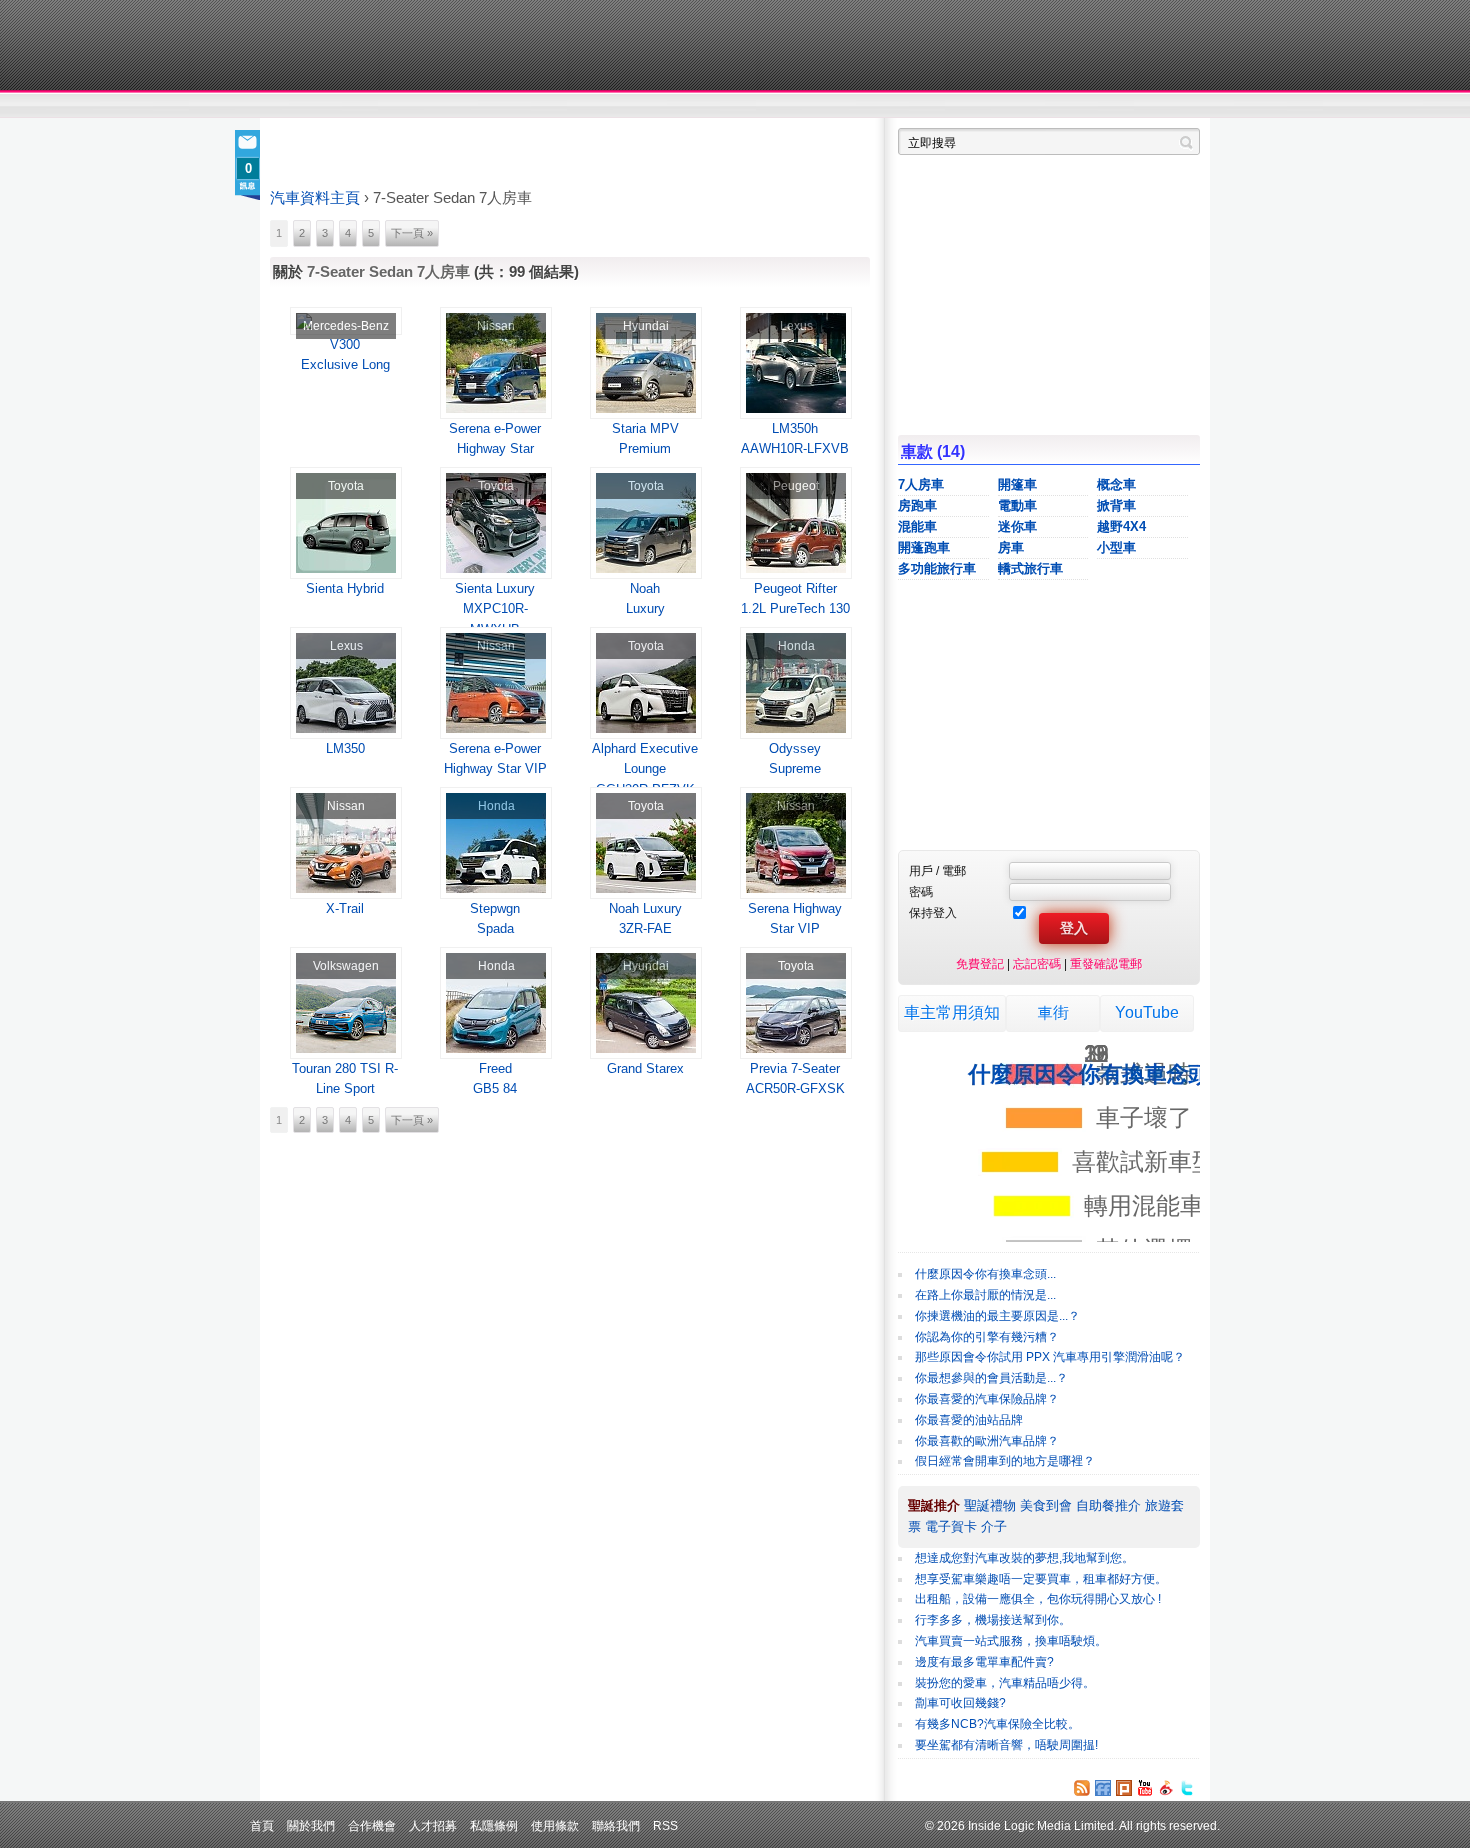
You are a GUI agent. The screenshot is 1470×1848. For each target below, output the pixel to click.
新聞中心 (295, 106)
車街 (1053, 1012)
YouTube (1147, 1012)
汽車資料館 (1013, 106)
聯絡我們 (616, 1825)
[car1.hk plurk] (1124, 1788)
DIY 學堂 (542, 106)
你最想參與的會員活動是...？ (991, 1378)
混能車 (917, 526)
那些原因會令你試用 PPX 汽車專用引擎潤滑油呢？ (1050, 1357)
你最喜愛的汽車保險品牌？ (987, 1399)
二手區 (1102, 106)
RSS (665, 1825)
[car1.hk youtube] (1145, 1788)
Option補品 (633, 106)
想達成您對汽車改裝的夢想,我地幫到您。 (1024, 1558)
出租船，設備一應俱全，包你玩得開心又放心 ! (1038, 1599)
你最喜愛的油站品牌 (969, 1420)
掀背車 (1116, 505)
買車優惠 (800, 106)
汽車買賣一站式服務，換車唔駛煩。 (1011, 1641)
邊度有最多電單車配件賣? (984, 1662)
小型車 (1116, 547)
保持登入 (933, 912)
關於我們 (311, 1825)
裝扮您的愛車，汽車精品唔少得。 (1005, 1683)
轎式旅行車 (1030, 568)
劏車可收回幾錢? (960, 1703)
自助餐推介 (1108, 1505)
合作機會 (372, 1825)
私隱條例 (494, 1825)
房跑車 (917, 505)
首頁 (262, 1825)
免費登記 (980, 963)
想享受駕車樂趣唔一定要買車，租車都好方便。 (1041, 1579)
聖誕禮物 (990, 1505)
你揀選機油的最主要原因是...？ (997, 1316)
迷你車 (1017, 526)
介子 (994, 1526)
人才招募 (433, 1825)
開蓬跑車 (924, 547)
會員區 (1181, 106)
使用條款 (555, 1825)
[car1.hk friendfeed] (1103, 1788)
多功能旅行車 (937, 568)
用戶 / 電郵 (937, 870)
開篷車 (1017, 484)
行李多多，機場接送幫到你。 (993, 1620)
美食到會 (1046, 1505)
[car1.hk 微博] (1166, 1788)
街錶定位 (923, 106)
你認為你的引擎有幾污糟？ (987, 1337)
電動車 (1017, 505)
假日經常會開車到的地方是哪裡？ (1005, 1461)
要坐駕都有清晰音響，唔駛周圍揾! (1006, 1745)
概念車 (1116, 484)
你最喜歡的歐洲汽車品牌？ (987, 1441)
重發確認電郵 (1106, 963)
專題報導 (463, 106)
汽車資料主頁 (315, 198)
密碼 (921, 891)
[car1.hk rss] (1082, 1788)
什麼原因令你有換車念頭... (985, 1274)
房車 (1011, 547)
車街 (861, 106)
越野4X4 (1121, 526)
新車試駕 (384, 106)
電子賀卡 (951, 1526)
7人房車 (921, 484)
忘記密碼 (1037, 963)
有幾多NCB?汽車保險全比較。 (997, 1724)
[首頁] (362, 45)
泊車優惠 (723, 106)
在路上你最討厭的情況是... (985, 1295)
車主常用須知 (952, 1012)
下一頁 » (412, 233)
